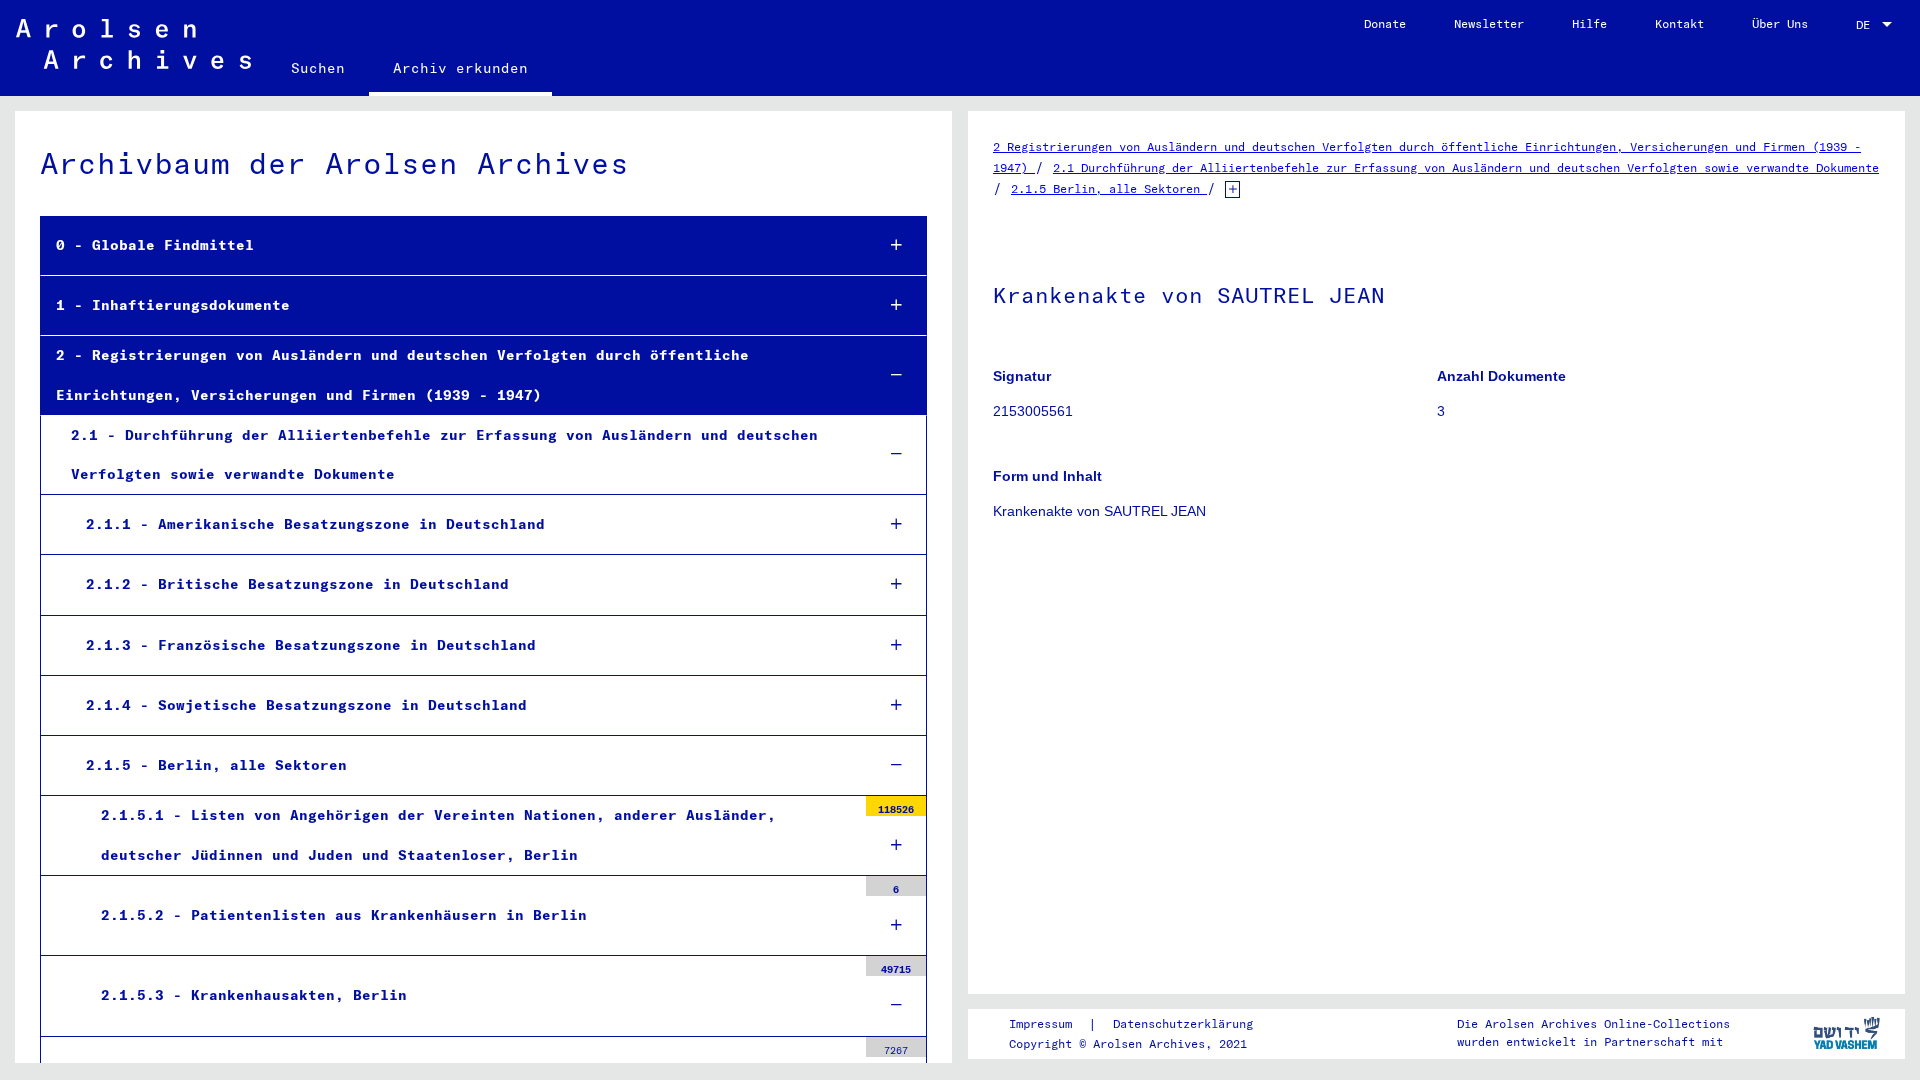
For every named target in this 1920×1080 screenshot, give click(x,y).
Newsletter (1489, 23)
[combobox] (1876, 25)
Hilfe (1589, 23)
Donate (1385, 23)
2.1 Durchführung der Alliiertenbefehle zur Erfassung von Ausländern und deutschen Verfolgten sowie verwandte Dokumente (1466, 167)
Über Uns (1780, 23)
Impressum (1040, 1023)
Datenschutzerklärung (1183, 1023)
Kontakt (1679, 23)
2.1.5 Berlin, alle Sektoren (1109, 188)
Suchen (318, 68)
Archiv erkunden (460, 68)
